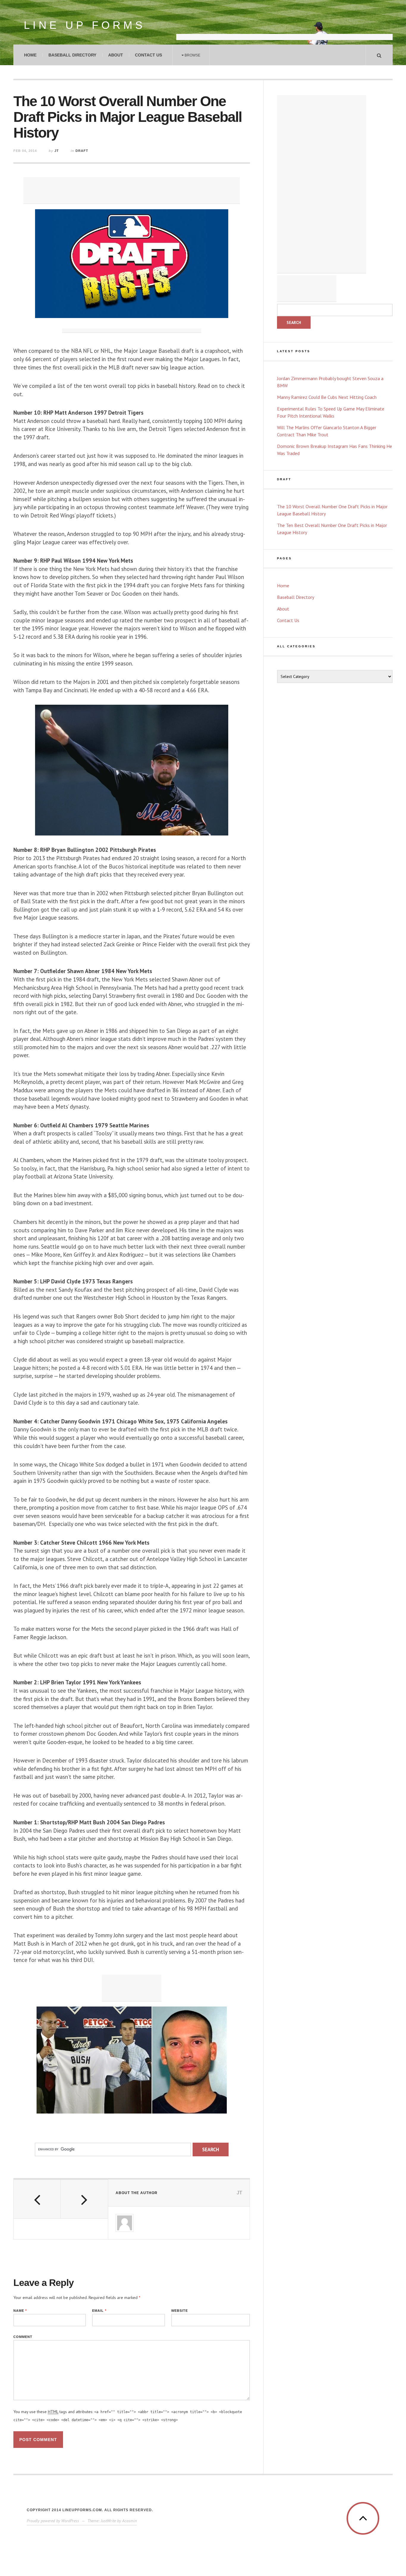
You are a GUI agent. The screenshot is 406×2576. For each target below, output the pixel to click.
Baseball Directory (72, 55)
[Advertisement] (284, 25)
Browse (192, 55)
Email (99, 2311)
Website (180, 2311)
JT (57, 151)
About (116, 55)
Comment (23, 2337)
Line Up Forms (85, 25)
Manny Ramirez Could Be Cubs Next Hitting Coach (327, 397)
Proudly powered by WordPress (53, 2521)
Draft (82, 151)
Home (30, 55)
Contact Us (148, 55)
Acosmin (129, 2521)
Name (20, 2311)
